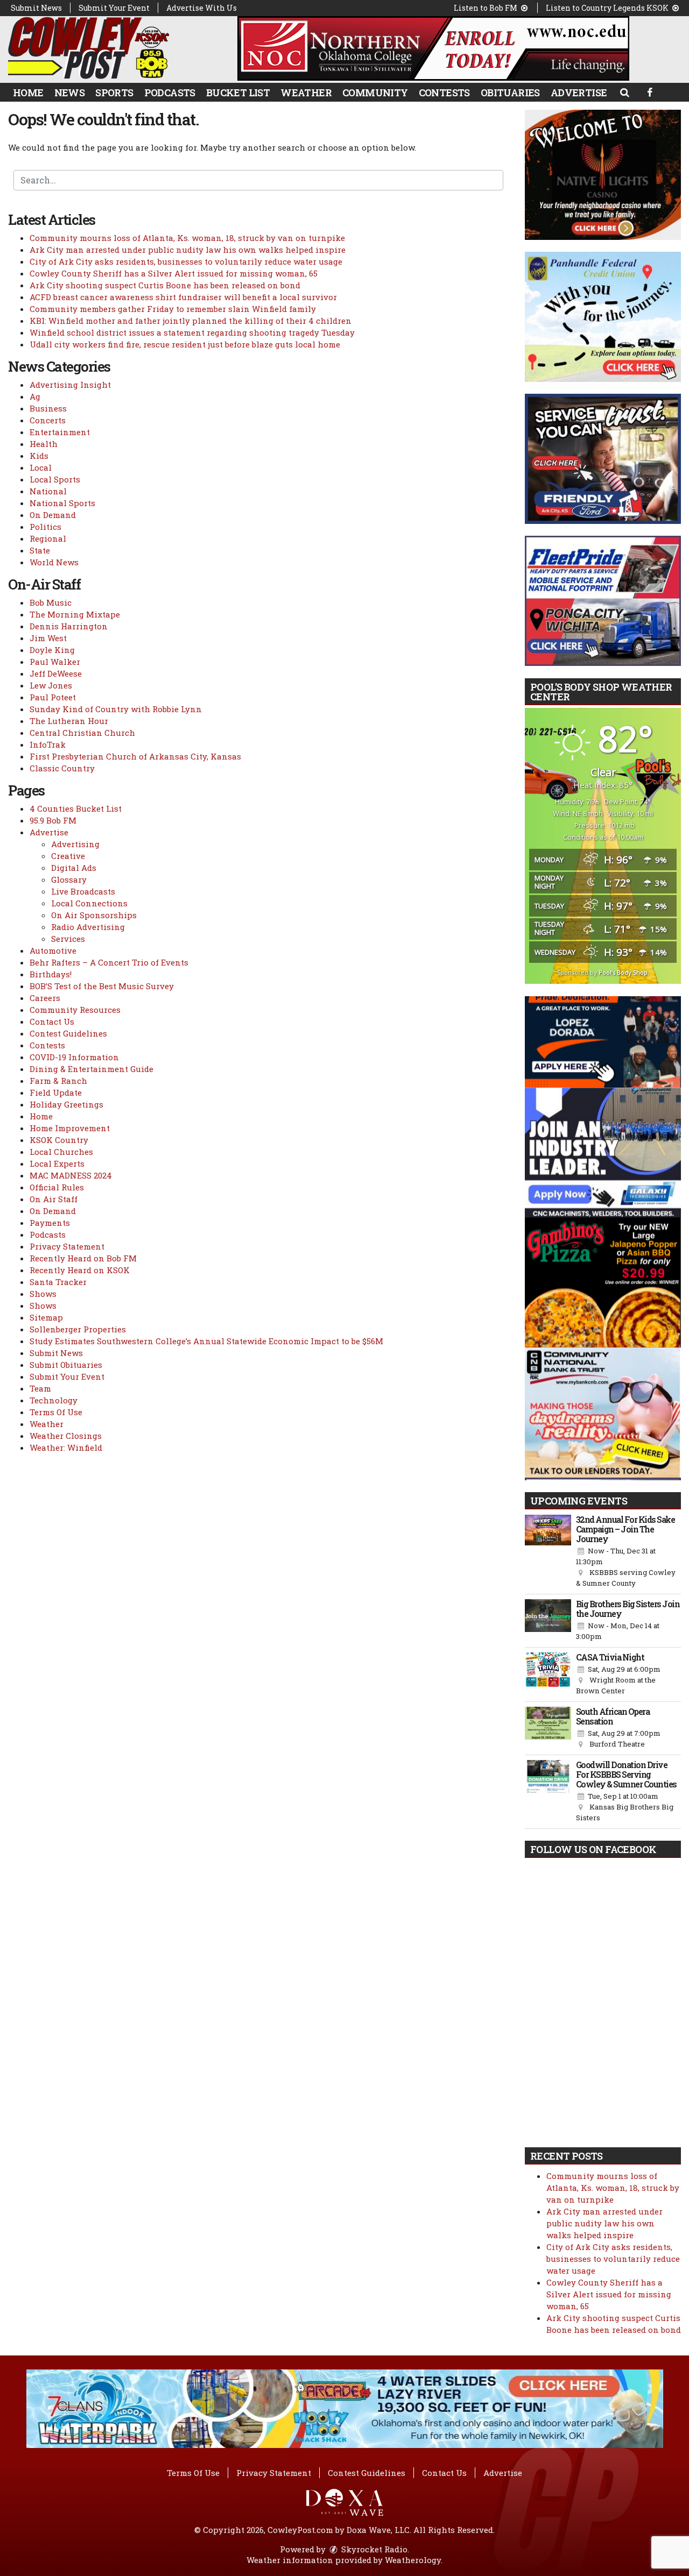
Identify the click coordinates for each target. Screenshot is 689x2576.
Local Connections (89, 903)
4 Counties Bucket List (76, 808)
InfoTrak (48, 744)
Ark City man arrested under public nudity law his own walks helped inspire (188, 250)
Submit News (36, 8)
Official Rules (57, 1187)
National (48, 491)
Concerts (48, 420)
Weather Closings (66, 1436)
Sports (114, 93)
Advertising (75, 844)
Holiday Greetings (66, 1104)
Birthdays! (51, 974)
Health (44, 444)
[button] (624, 92)
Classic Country (62, 768)
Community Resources (75, 1010)
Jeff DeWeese (56, 673)
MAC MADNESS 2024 (71, 1175)
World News (54, 562)
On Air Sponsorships (94, 915)
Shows (43, 1294)
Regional (48, 538)
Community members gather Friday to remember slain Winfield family (173, 309)
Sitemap (46, 1317)
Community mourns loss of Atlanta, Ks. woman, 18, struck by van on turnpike (187, 238)
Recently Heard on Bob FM (83, 1258)
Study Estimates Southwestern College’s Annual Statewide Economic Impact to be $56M (206, 1341)
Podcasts (170, 93)
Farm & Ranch (58, 1081)
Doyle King (52, 650)
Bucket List (238, 93)
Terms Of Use (56, 1412)
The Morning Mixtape (75, 614)
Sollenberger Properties (78, 1329)
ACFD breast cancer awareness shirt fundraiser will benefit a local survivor (183, 297)
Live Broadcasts (83, 891)
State (40, 550)
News (70, 93)
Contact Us (52, 1021)
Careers (45, 998)
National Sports (62, 503)
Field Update (56, 1092)
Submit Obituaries (66, 1365)
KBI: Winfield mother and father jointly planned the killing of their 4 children (191, 321)
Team (40, 1388)
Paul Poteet (53, 697)
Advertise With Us (202, 8)
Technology (54, 1400)
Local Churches (61, 1152)
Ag (35, 396)
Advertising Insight (70, 385)
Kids (39, 456)
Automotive (53, 950)
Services (68, 939)
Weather (306, 93)
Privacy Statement (67, 1246)
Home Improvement (70, 1128)
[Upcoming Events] (548, 1552)
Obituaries (510, 93)
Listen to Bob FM (486, 8)
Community (375, 93)
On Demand (53, 515)
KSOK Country (59, 1140)
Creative (68, 856)
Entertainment (60, 432)
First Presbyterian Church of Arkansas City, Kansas (135, 756)
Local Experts (57, 1163)
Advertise (579, 93)
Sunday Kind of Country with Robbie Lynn (116, 709)
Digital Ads (74, 868)
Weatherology (413, 2560)
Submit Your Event (114, 8)
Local (41, 467)
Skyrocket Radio (373, 2549)
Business (48, 408)
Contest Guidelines (68, 1033)
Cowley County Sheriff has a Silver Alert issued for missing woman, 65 (174, 273)
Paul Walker (55, 662)
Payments (50, 1223)
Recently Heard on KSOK (80, 1270)
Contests (444, 93)
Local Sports (55, 479)
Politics (45, 527)
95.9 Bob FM (53, 820)
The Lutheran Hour (69, 721)
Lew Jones (51, 685)
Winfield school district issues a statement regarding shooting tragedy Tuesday (192, 332)
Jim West (48, 638)
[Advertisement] (433, 48)
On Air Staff (54, 1199)
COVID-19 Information (74, 1057)
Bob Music (51, 602)
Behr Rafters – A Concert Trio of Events (109, 962)
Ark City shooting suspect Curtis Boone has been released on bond (165, 285)
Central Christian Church (82, 733)
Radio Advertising (88, 927)
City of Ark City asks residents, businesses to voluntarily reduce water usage (186, 261)
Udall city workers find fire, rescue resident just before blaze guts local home (185, 344)
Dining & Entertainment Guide (92, 1069)
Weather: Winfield (66, 1447)
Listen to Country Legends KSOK (608, 8)
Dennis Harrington (69, 626)
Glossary (69, 879)
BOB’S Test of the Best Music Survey (102, 986)
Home (28, 93)
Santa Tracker (58, 1282)
